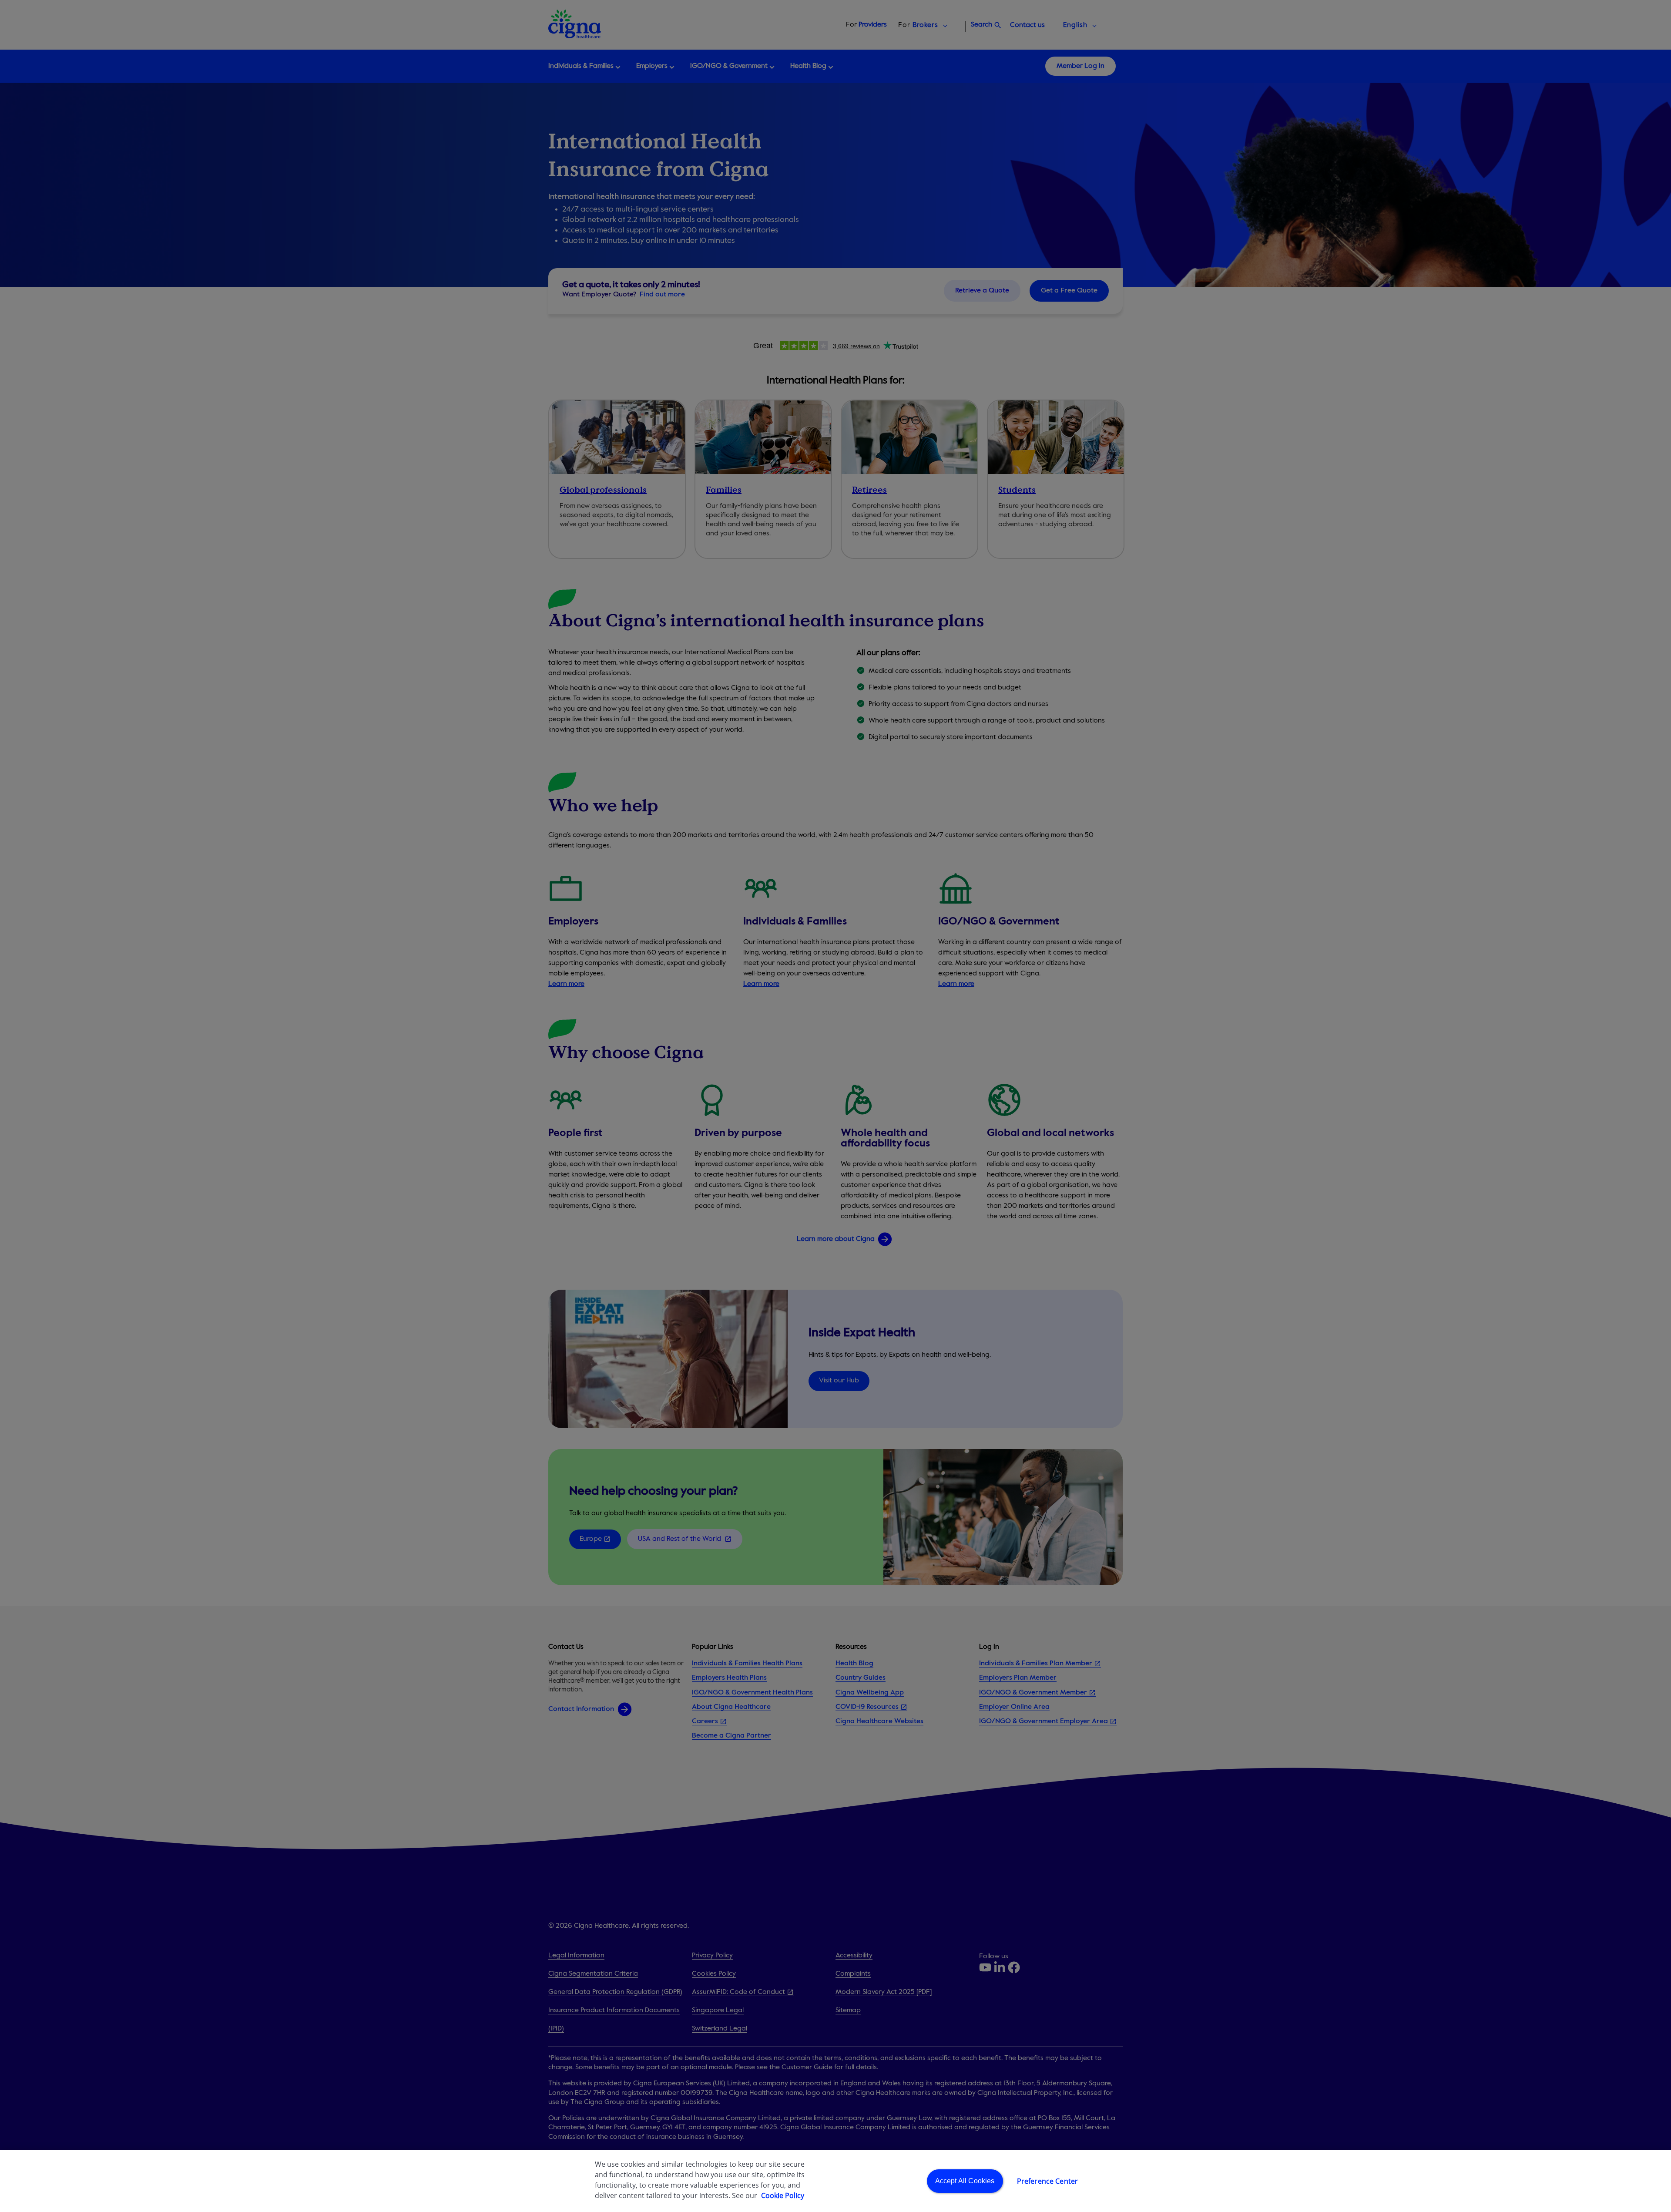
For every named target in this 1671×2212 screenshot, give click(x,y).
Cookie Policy (783, 2195)
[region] (835, 2181)
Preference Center (1048, 2181)
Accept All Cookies (965, 2181)
